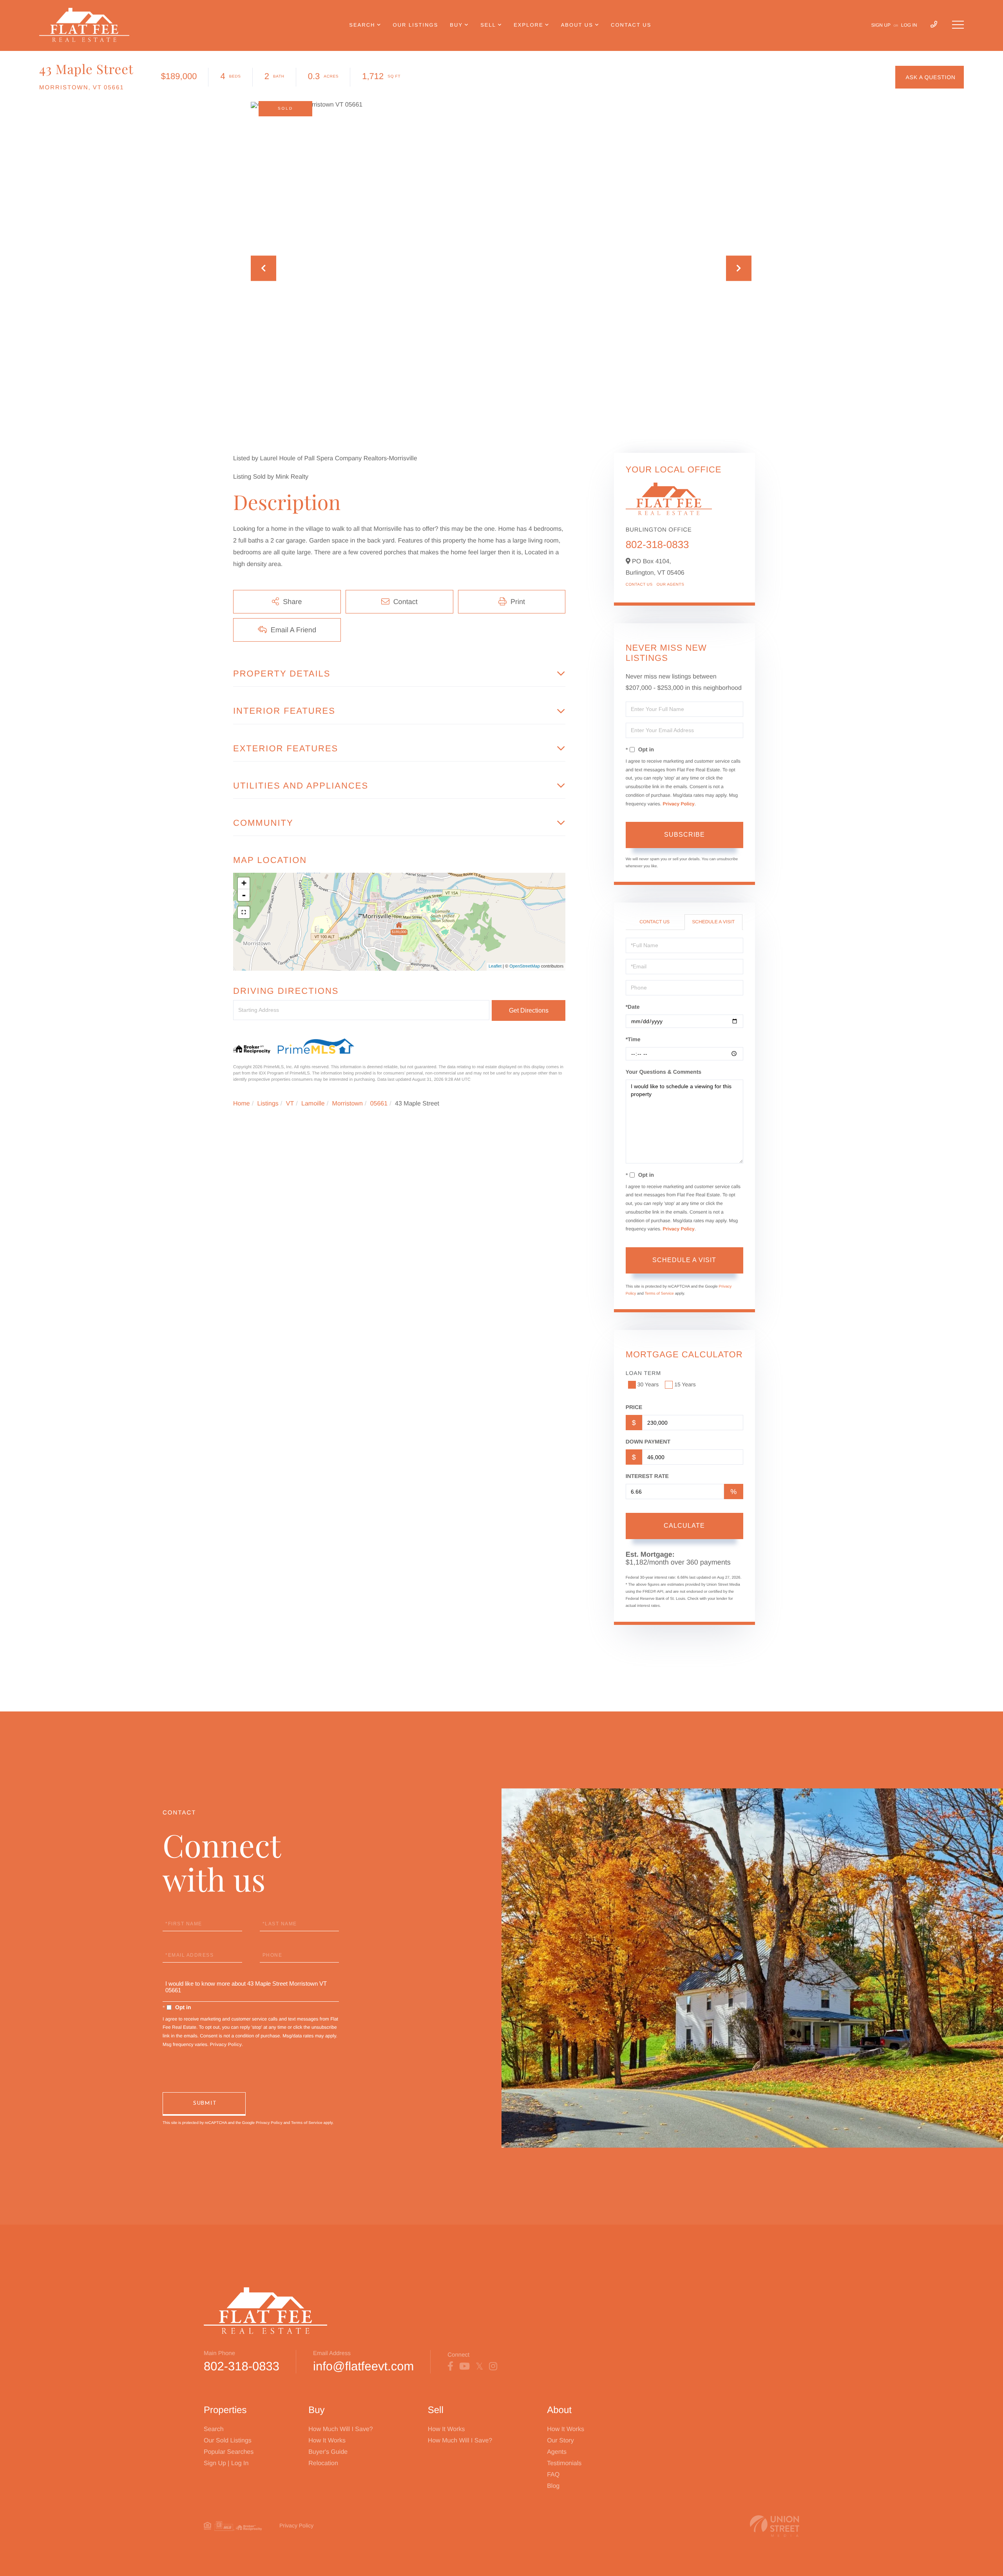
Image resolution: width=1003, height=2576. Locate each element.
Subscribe (684, 835)
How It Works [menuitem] (327, 2441)
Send (204, 2104)
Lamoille (313, 1104)
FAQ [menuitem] (553, 2475)
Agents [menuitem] (557, 2452)
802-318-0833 (657, 545)
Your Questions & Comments (664, 1072)
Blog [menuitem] (553, 2486)
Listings (268, 1104)
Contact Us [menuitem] (631, 25)
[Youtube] (464, 2366)
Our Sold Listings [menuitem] (228, 2441)
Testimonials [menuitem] (564, 2463)
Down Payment (648, 1442)
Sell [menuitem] (488, 25)
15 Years (685, 1384)
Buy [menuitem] (456, 25)
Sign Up (881, 25)
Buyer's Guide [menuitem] (328, 2452)
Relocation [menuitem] (323, 2463)
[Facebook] (450, 2366)
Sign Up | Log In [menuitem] (226, 2463)
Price (634, 1407)
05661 (379, 1104)
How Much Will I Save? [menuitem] (341, 2429)
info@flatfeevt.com (363, 2366)
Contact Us (639, 585)
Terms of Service (659, 1294)
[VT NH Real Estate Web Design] (775, 2526)
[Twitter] (479, 2366)
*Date (633, 1007)
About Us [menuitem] (577, 25)
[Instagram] (493, 2366)
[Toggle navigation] (958, 25)
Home (242, 1104)
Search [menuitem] (362, 25)
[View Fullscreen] (244, 912)
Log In (909, 25)
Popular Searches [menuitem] (229, 2452)
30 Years (648, 1384)
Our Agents (671, 585)
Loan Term (643, 1373)
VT (290, 1104)
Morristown (348, 1104)
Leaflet (495, 966)
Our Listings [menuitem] (416, 25)
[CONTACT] (930, 77)
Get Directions (529, 1010)
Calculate (684, 1526)
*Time (633, 1039)
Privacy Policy (678, 804)
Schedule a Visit (713, 922)
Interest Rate (647, 1476)
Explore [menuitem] (528, 25)
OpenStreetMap (525, 966)
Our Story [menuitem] (560, 2441)
